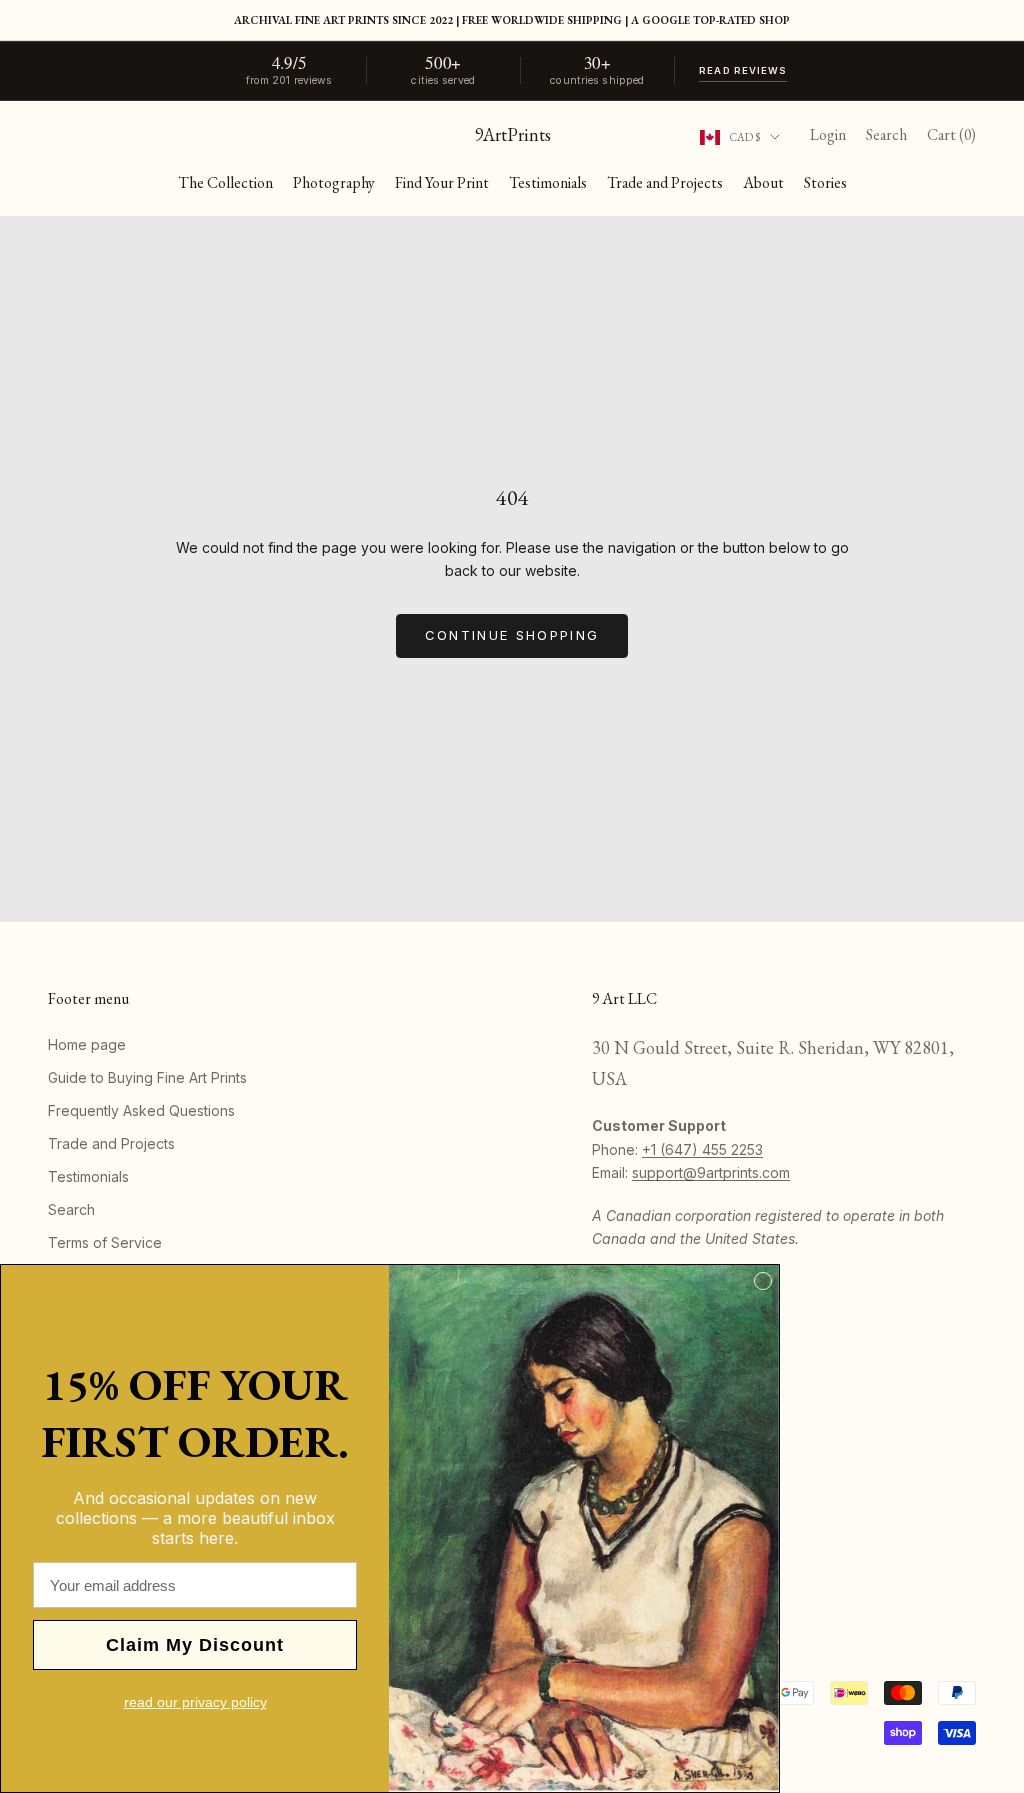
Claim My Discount (195, 1645)
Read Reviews (743, 70)
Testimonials (548, 182)
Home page (87, 1044)
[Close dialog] (763, 1281)
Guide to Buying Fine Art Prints (147, 1077)
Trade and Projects (665, 182)
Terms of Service (105, 1242)
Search (71, 1209)
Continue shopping (512, 635)
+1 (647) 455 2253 (702, 1149)
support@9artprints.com (711, 1172)
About (763, 182)
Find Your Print (442, 182)
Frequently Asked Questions (141, 1110)
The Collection (225, 182)
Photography (334, 182)
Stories (825, 182)
